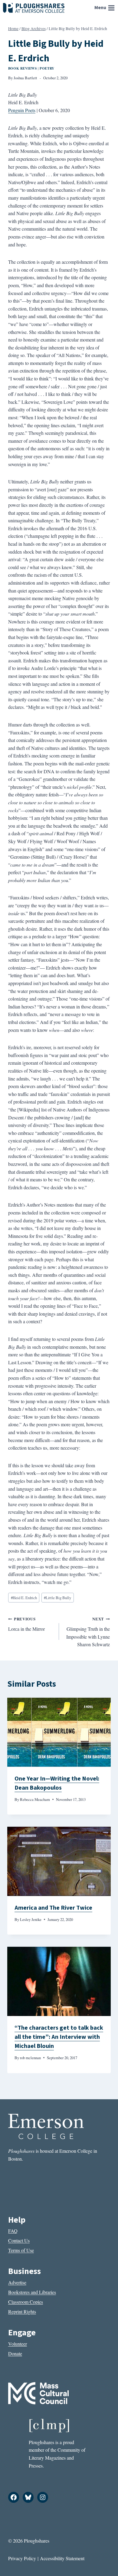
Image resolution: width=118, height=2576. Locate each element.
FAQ (13, 2231)
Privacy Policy (22, 2558)
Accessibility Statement (62, 2558)
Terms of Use (21, 2250)
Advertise (17, 2282)
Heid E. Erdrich (24, 1598)
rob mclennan (30, 2058)
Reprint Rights (22, 2312)
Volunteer (18, 2344)
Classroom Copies (26, 2302)
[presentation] (59, 1732)
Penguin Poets (22, 110)
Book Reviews (23, 68)
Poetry (47, 68)
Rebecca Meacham (35, 1799)
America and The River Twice (53, 1908)
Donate (15, 2353)
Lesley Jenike (31, 1919)
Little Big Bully (57, 1598)
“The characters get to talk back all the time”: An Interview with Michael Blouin (59, 2037)
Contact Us (19, 2240)
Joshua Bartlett (25, 78)
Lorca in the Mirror (26, 1624)
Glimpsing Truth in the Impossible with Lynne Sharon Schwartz (88, 1632)
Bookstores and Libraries (32, 2292)
